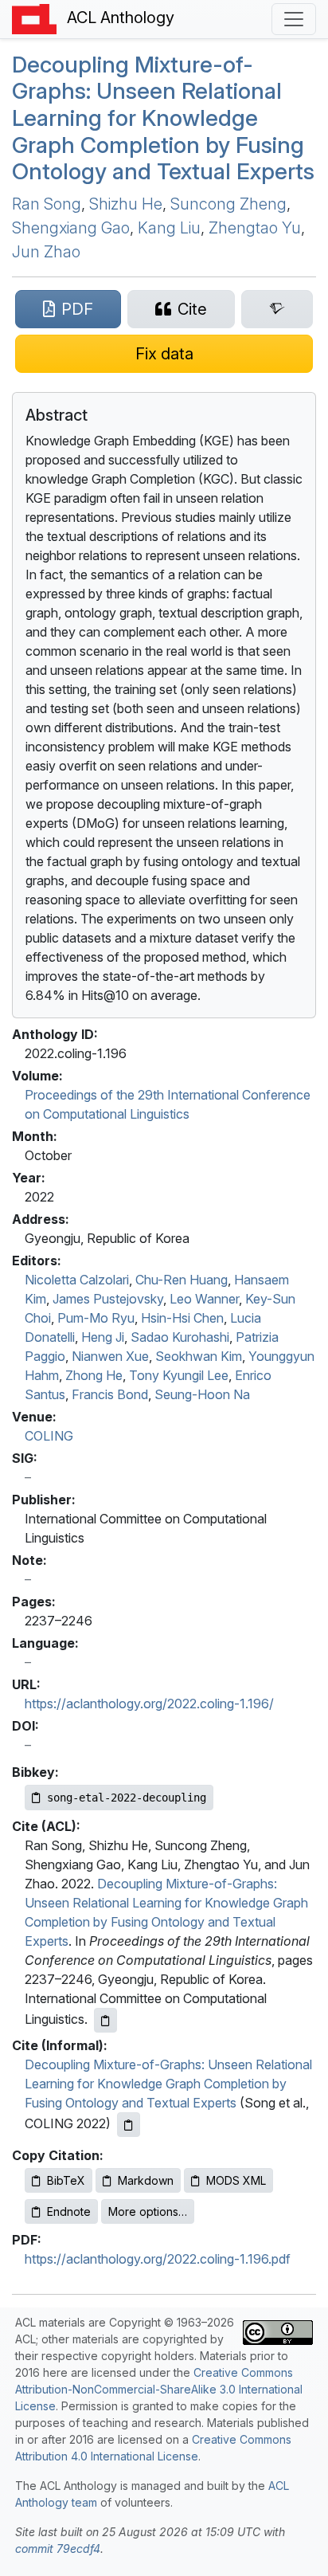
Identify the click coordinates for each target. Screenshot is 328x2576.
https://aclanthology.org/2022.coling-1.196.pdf (158, 2259)
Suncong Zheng (228, 204)
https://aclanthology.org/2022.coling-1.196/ (149, 1704)
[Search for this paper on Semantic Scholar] (277, 309)
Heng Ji (103, 1337)
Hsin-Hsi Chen (182, 1318)
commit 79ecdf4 (58, 2549)
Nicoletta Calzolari (77, 1280)
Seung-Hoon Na (202, 1394)
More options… (148, 2211)
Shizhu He (126, 204)
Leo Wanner (204, 1299)
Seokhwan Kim (199, 1356)
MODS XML (236, 2180)
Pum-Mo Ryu (96, 1318)
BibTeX (66, 2180)
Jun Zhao (46, 252)
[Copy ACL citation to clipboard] (105, 2020)
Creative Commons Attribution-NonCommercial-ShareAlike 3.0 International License (159, 2389)
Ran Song (47, 204)
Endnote (69, 2211)
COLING (49, 1436)
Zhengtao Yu (255, 228)
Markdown (146, 2180)
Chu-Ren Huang (182, 1280)
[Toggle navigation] (294, 19)
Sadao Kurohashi (180, 1337)
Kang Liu (169, 228)
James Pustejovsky (108, 1299)
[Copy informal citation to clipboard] (129, 2125)
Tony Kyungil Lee (179, 1375)
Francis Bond (110, 1394)
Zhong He (94, 1375)
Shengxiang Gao (71, 228)
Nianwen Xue (110, 1356)
